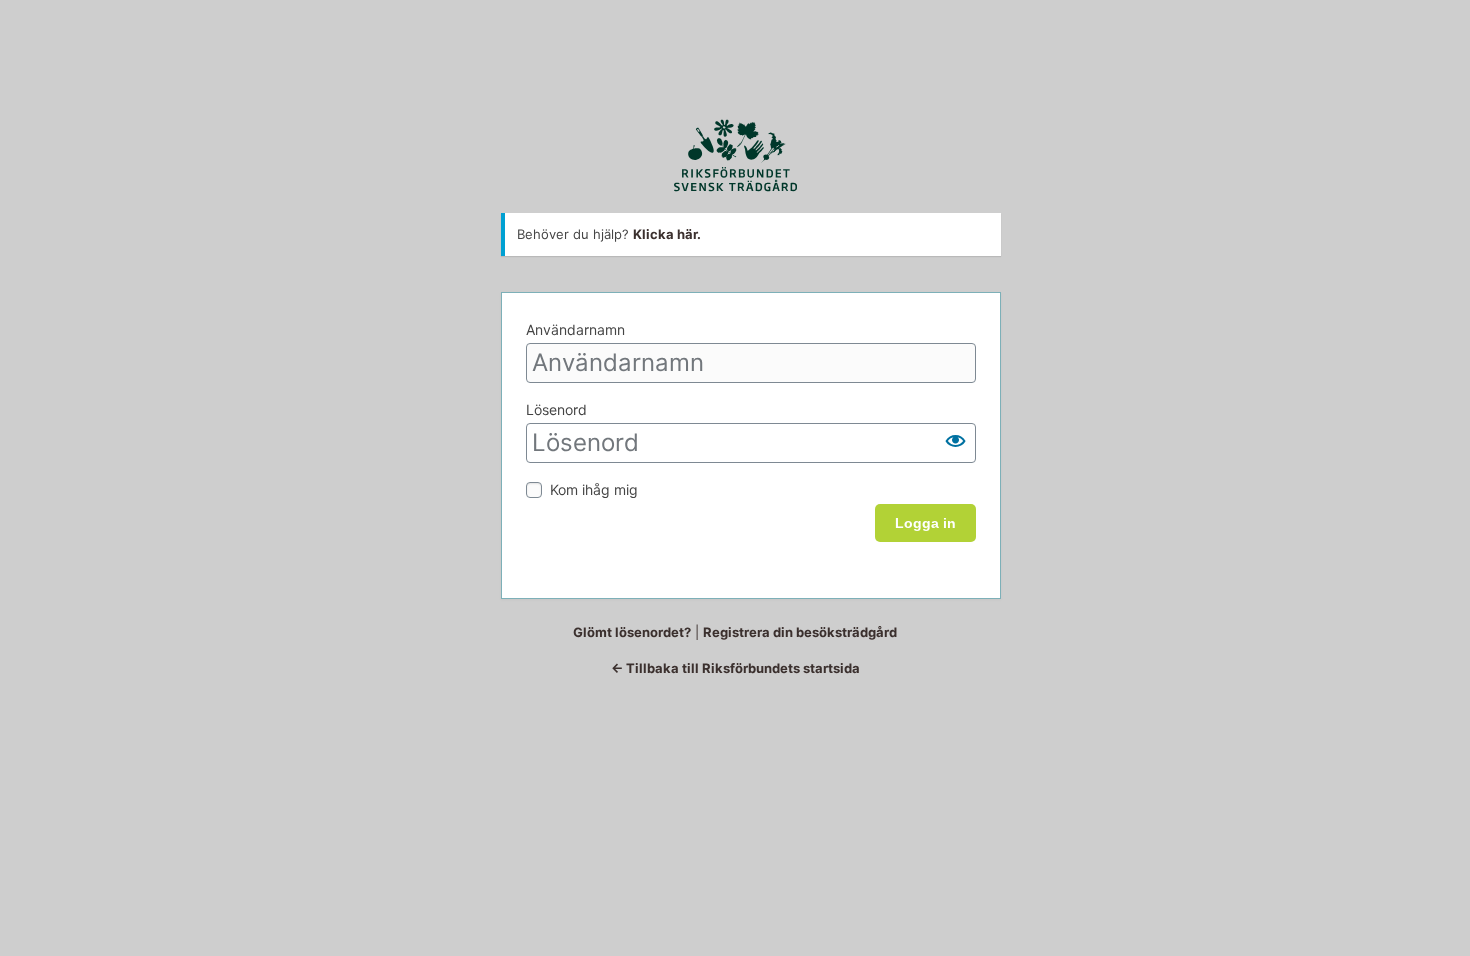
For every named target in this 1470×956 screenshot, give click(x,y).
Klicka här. (667, 234)
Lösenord (556, 409)
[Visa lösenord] (956, 441)
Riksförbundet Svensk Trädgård (735, 155)
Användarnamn (575, 329)
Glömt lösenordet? (632, 632)
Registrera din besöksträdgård (800, 632)
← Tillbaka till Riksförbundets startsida (735, 668)
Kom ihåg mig (594, 489)
